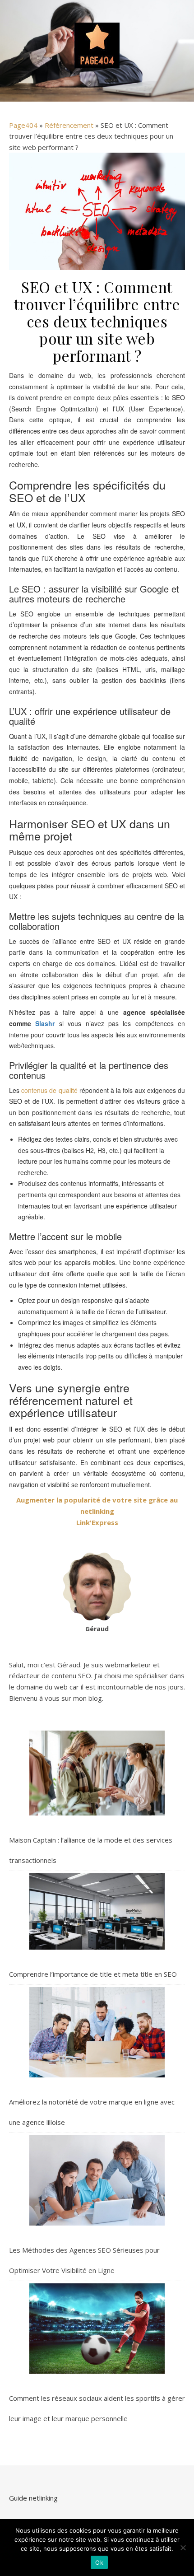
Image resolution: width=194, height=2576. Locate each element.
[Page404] (97, 45)
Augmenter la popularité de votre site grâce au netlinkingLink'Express (97, 1511)
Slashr (45, 1023)
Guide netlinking (33, 2498)
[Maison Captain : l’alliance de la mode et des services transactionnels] (97, 1773)
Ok (99, 2562)
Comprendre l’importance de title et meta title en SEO (93, 1974)
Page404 (23, 125)
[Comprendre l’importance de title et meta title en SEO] (97, 1911)
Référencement (69, 125)
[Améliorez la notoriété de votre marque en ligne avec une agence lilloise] (97, 2032)
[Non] (183, 2548)
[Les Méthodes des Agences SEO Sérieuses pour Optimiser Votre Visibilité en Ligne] (97, 2180)
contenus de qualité (49, 1090)
